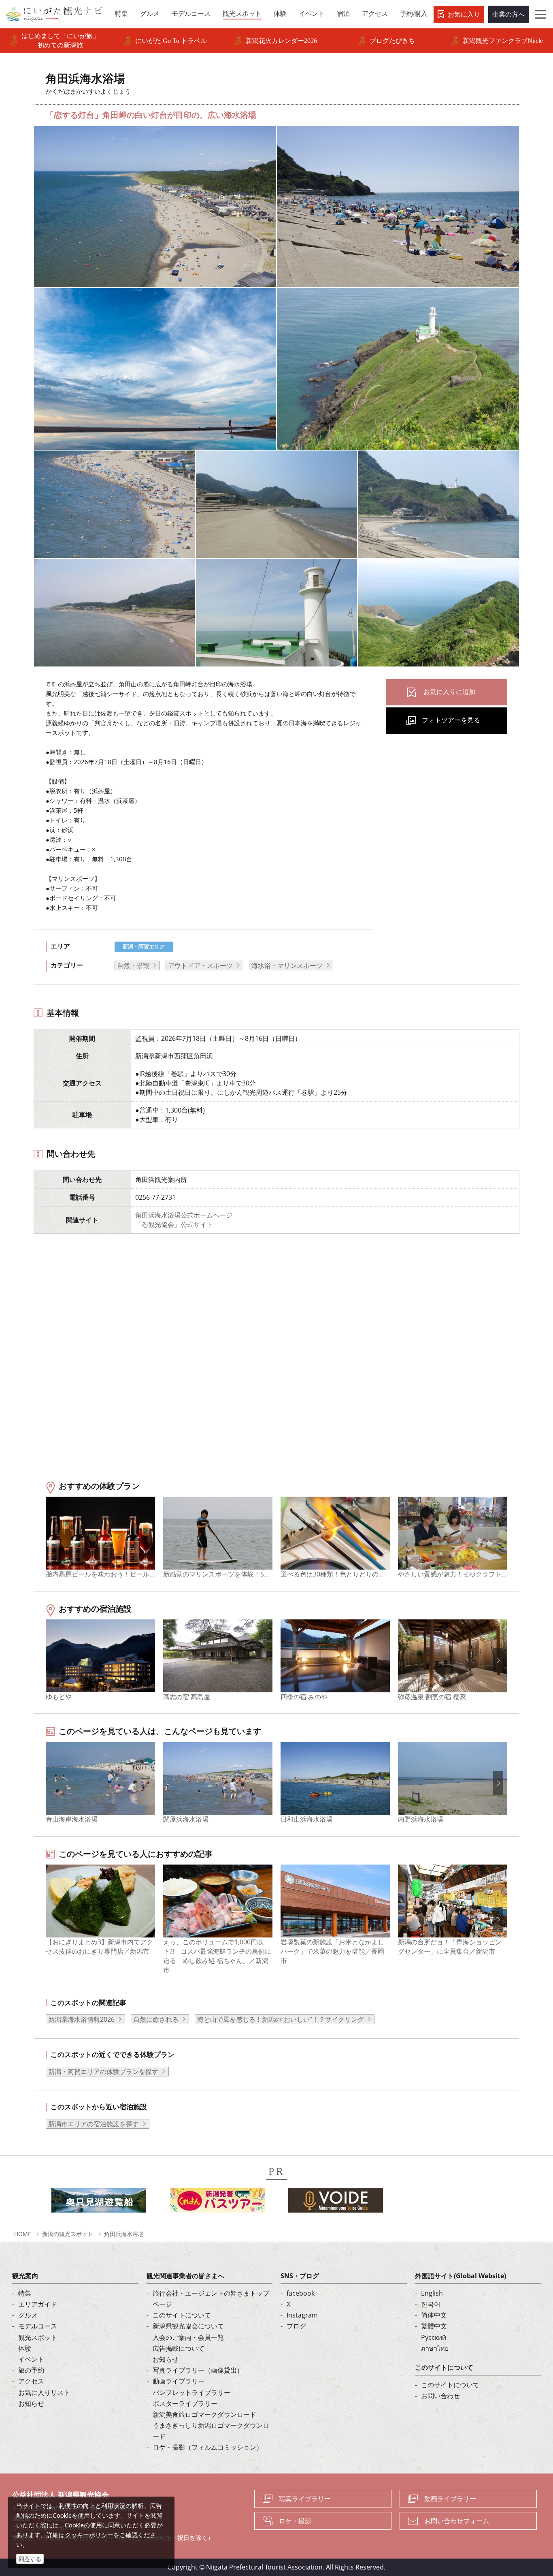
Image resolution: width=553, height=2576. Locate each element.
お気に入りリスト (44, 2392)
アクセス (31, 2381)
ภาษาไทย (435, 2348)
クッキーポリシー (89, 2535)
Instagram (302, 2315)
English (432, 2293)
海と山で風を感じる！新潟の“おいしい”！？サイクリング (281, 2019)
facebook (301, 2293)
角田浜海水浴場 (124, 2234)
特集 (25, 2293)
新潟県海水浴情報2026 (81, 2019)
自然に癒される (156, 2019)
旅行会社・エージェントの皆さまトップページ (211, 2299)
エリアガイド (38, 2304)
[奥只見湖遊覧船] (99, 2203)
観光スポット (38, 2337)
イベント (31, 2359)
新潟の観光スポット (68, 2234)
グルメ (28, 2315)
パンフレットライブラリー (191, 2392)
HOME (23, 2234)
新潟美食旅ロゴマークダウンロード (204, 2414)
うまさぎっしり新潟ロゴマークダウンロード (211, 2431)
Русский (434, 2337)
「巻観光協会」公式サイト (174, 1224)
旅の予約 (31, 2370)
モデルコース (38, 2326)
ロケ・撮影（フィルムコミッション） (208, 2447)
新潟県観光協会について (188, 2326)
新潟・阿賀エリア (144, 946)
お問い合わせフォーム (457, 2521)
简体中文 (434, 2315)
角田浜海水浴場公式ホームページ (184, 1215)
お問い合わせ (440, 2396)
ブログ (296, 2326)
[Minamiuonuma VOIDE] (336, 2203)
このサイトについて (182, 2315)
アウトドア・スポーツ (200, 965)
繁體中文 (434, 2326)
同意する (30, 2559)
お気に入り (464, 14)
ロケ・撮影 (295, 2521)
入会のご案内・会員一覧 (188, 2337)
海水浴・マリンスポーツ (287, 965)
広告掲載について (179, 2348)
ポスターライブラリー (185, 2403)
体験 (25, 2348)
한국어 (431, 2304)
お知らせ (31, 2403)
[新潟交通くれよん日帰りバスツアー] (217, 2203)
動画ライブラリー (179, 2381)
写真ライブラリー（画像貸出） (198, 2370)
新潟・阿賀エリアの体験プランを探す (103, 2072)
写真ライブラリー (305, 2499)
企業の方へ (508, 14)
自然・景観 (133, 965)
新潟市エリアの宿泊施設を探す (94, 2124)
